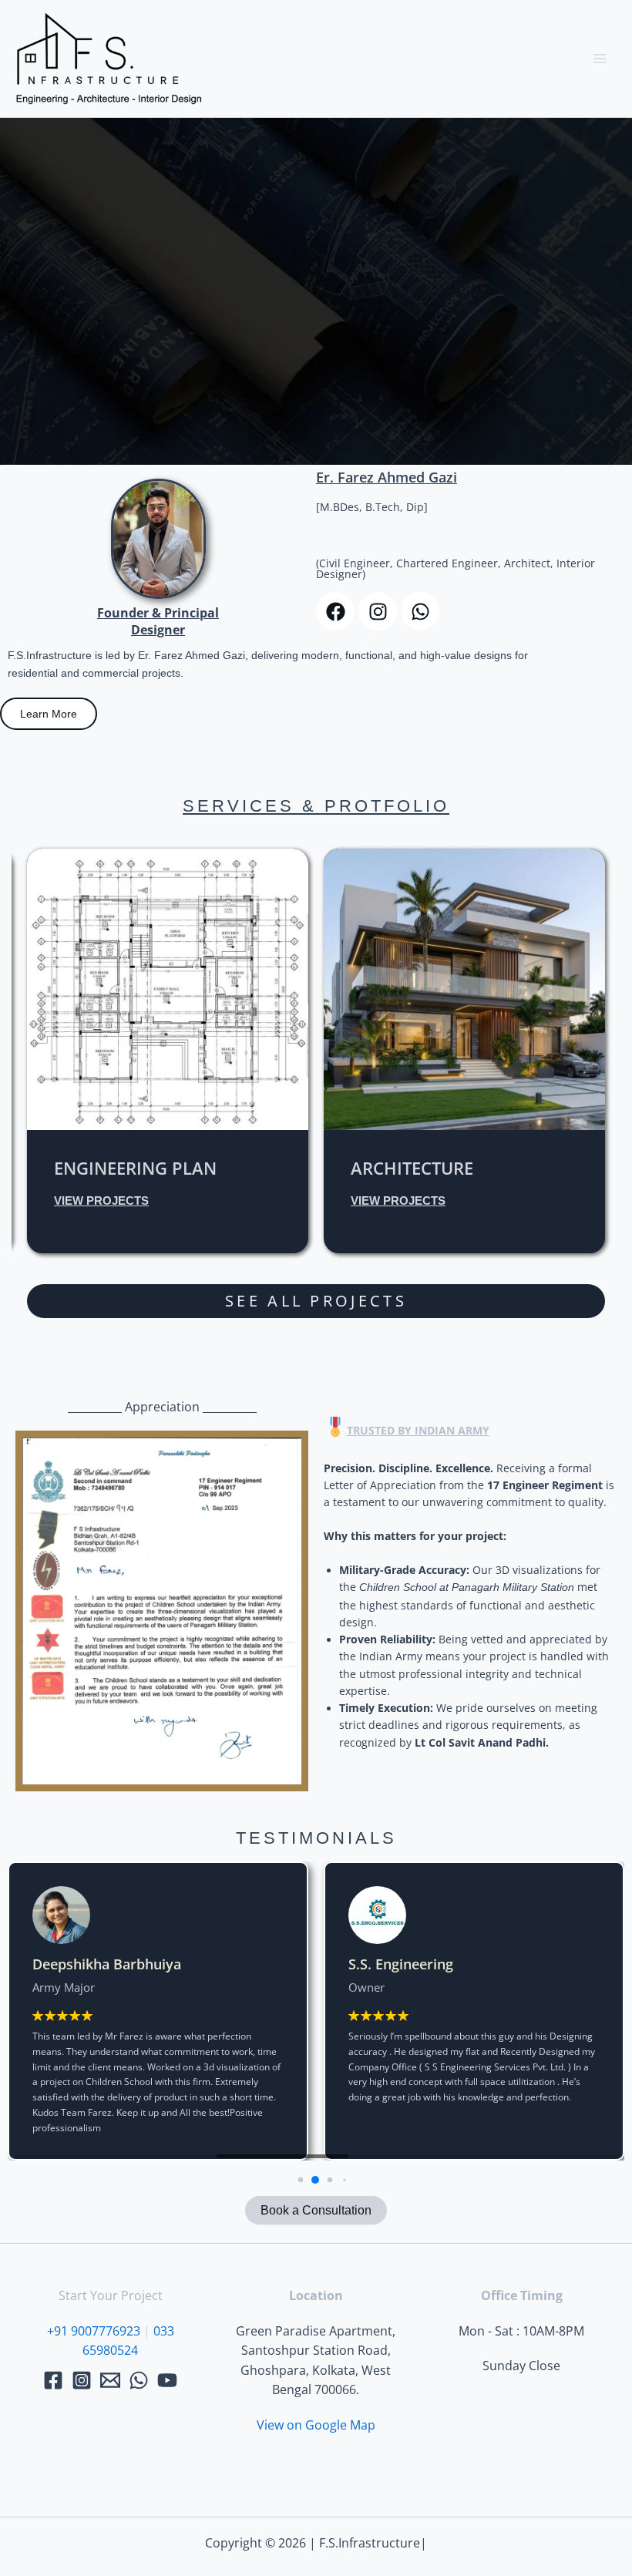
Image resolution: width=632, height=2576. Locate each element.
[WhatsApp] (139, 2380)
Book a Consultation (316, 2210)
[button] (286, 2179)
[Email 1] (110, 2380)
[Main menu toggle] (600, 59)
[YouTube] (167, 2380)
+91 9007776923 (94, 2331)
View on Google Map (316, 2425)
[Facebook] (53, 2380)
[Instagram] (82, 2380)
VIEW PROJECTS (316, 369)
